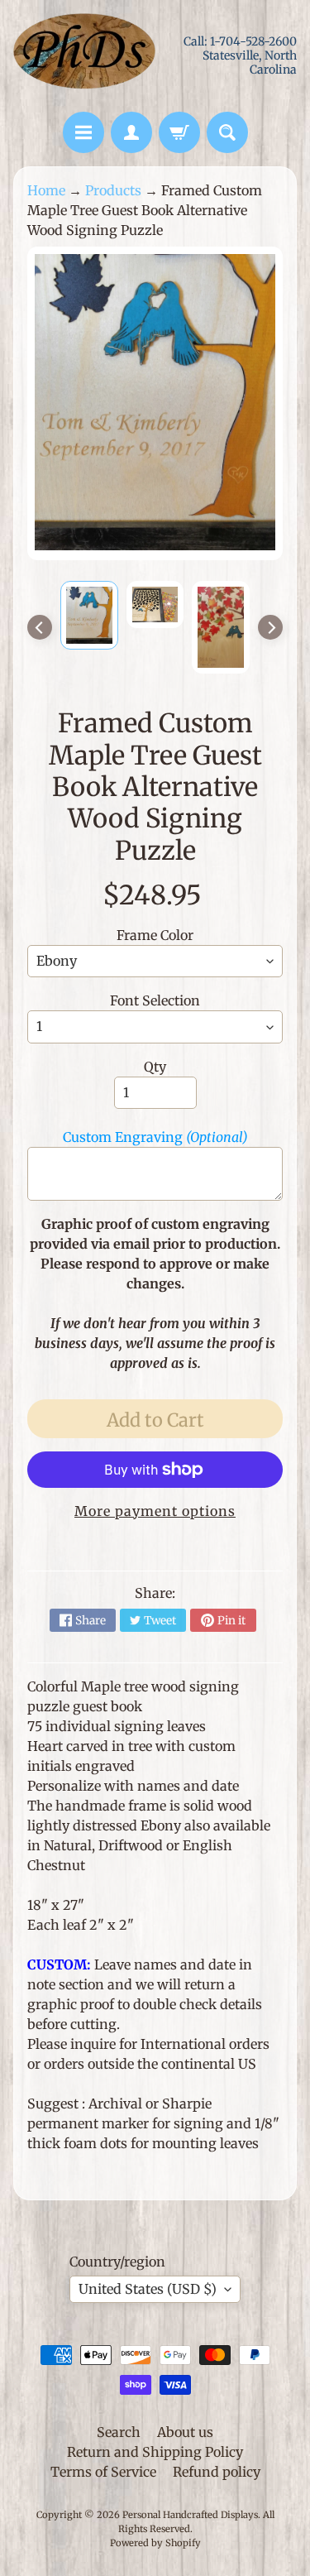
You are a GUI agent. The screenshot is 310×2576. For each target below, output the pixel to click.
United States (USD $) (148, 2289)
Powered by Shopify (155, 2543)
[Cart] (179, 132)
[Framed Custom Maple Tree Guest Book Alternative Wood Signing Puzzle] (89, 615)
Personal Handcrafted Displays (190, 2515)
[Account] (131, 132)
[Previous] (40, 627)
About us (185, 2432)
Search (119, 2432)
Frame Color (155, 935)
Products (113, 190)
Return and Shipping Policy (155, 2452)
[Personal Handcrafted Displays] (84, 56)
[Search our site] (227, 132)
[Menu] (83, 132)
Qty (155, 1067)
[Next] (270, 627)
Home (46, 190)
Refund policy (217, 2472)
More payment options (155, 1511)
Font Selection (155, 1000)
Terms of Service (103, 2472)
